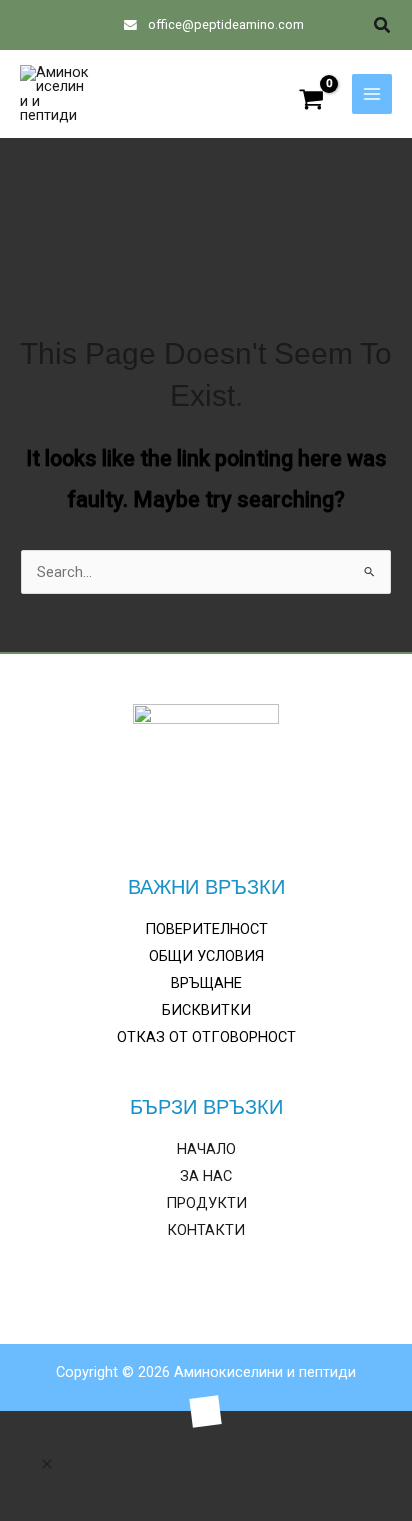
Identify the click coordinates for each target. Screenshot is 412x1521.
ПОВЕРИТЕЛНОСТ (206, 929)
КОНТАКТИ (206, 1230)
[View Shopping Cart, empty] (311, 101)
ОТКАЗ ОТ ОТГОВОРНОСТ (206, 1037)
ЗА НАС (206, 1176)
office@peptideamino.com (224, 24)
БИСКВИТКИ (206, 1010)
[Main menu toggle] (372, 94)
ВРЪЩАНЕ (206, 983)
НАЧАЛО (206, 1149)
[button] (383, 25)
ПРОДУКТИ (206, 1203)
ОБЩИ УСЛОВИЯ (206, 956)
